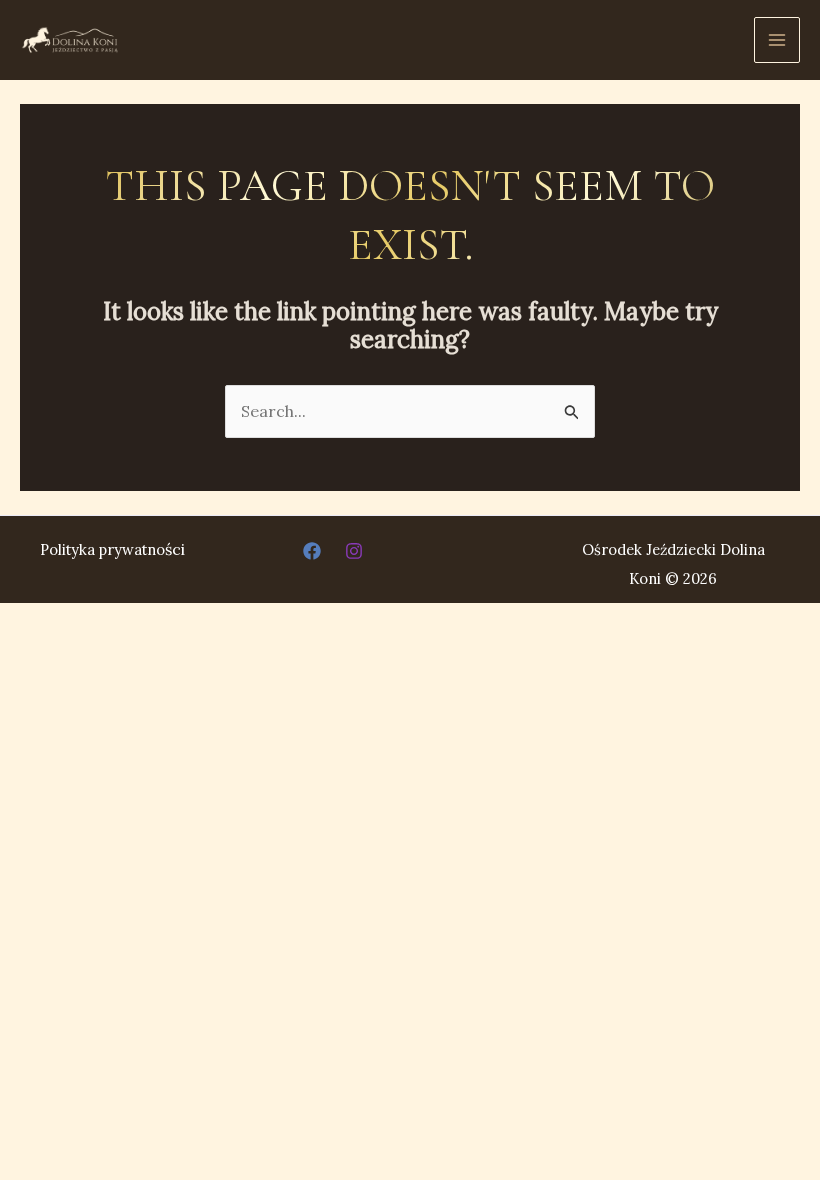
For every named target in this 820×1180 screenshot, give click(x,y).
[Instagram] (354, 551)
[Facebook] (312, 551)
